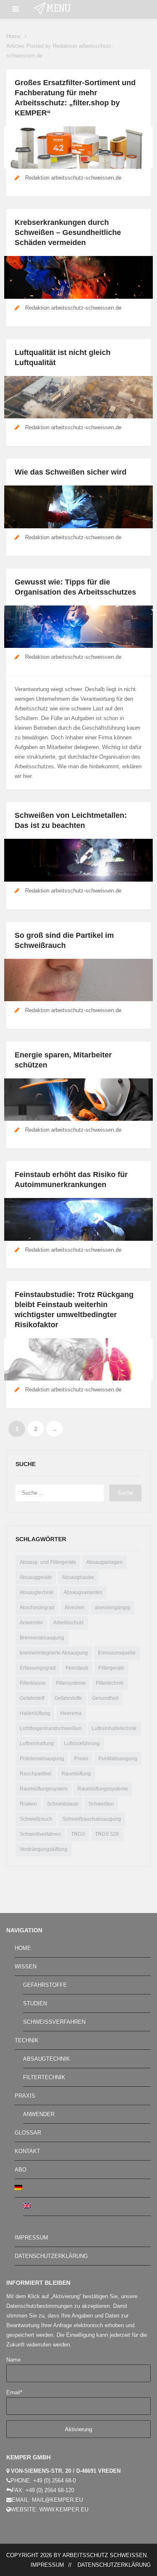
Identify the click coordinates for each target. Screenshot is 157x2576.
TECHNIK (27, 2040)
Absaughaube (78, 1577)
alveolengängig (112, 1608)
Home (13, 36)
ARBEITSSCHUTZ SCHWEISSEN (104, 2555)
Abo (21, 2170)
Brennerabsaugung (42, 1638)
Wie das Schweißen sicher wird (71, 472)
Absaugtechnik (37, 1592)
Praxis (81, 1759)
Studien (35, 2003)
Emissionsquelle (117, 1653)
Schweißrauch (36, 1819)
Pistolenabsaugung (42, 1759)
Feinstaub (77, 1668)
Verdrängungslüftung (44, 1849)
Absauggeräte (36, 1577)
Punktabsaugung (118, 1759)
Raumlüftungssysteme (103, 1789)
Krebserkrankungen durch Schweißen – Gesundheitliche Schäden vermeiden (68, 232)
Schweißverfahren (40, 1834)
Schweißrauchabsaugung (92, 1819)
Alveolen (75, 1608)
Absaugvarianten (83, 1592)
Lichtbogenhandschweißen (51, 1728)
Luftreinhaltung (37, 1743)
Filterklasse (33, 1683)
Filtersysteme (71, 1683)
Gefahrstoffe (68, 1698)
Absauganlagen (104, 1562)
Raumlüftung (76, 1774)
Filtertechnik (110, 1683)
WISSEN (26, 1967)
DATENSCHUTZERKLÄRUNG (51, 2256)
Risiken (28, 1804)
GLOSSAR (28, 2133)
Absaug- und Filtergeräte (48, 1562)
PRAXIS (25, 2096)
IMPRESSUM (31, 2238)
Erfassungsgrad (38, 1668)
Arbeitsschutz (68, 1623)
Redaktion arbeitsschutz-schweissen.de (73, 178)
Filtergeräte (111, 1668)
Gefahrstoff (32, 1698)
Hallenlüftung (35, 1713)
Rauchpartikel (36, 1774)
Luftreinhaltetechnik (114, 1728)
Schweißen (101, 1804)
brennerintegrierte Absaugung (54, 1653)
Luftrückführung (82, 1743)
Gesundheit (105, 1698)
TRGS (78, 1834)
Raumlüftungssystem (44, 1789)
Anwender (31, 1623)
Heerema (71, 1713)
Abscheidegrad (37, 1608)
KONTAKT (27, 2151)
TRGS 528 (107, 1834)
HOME (23, 1948)
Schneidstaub (63, 1804)
